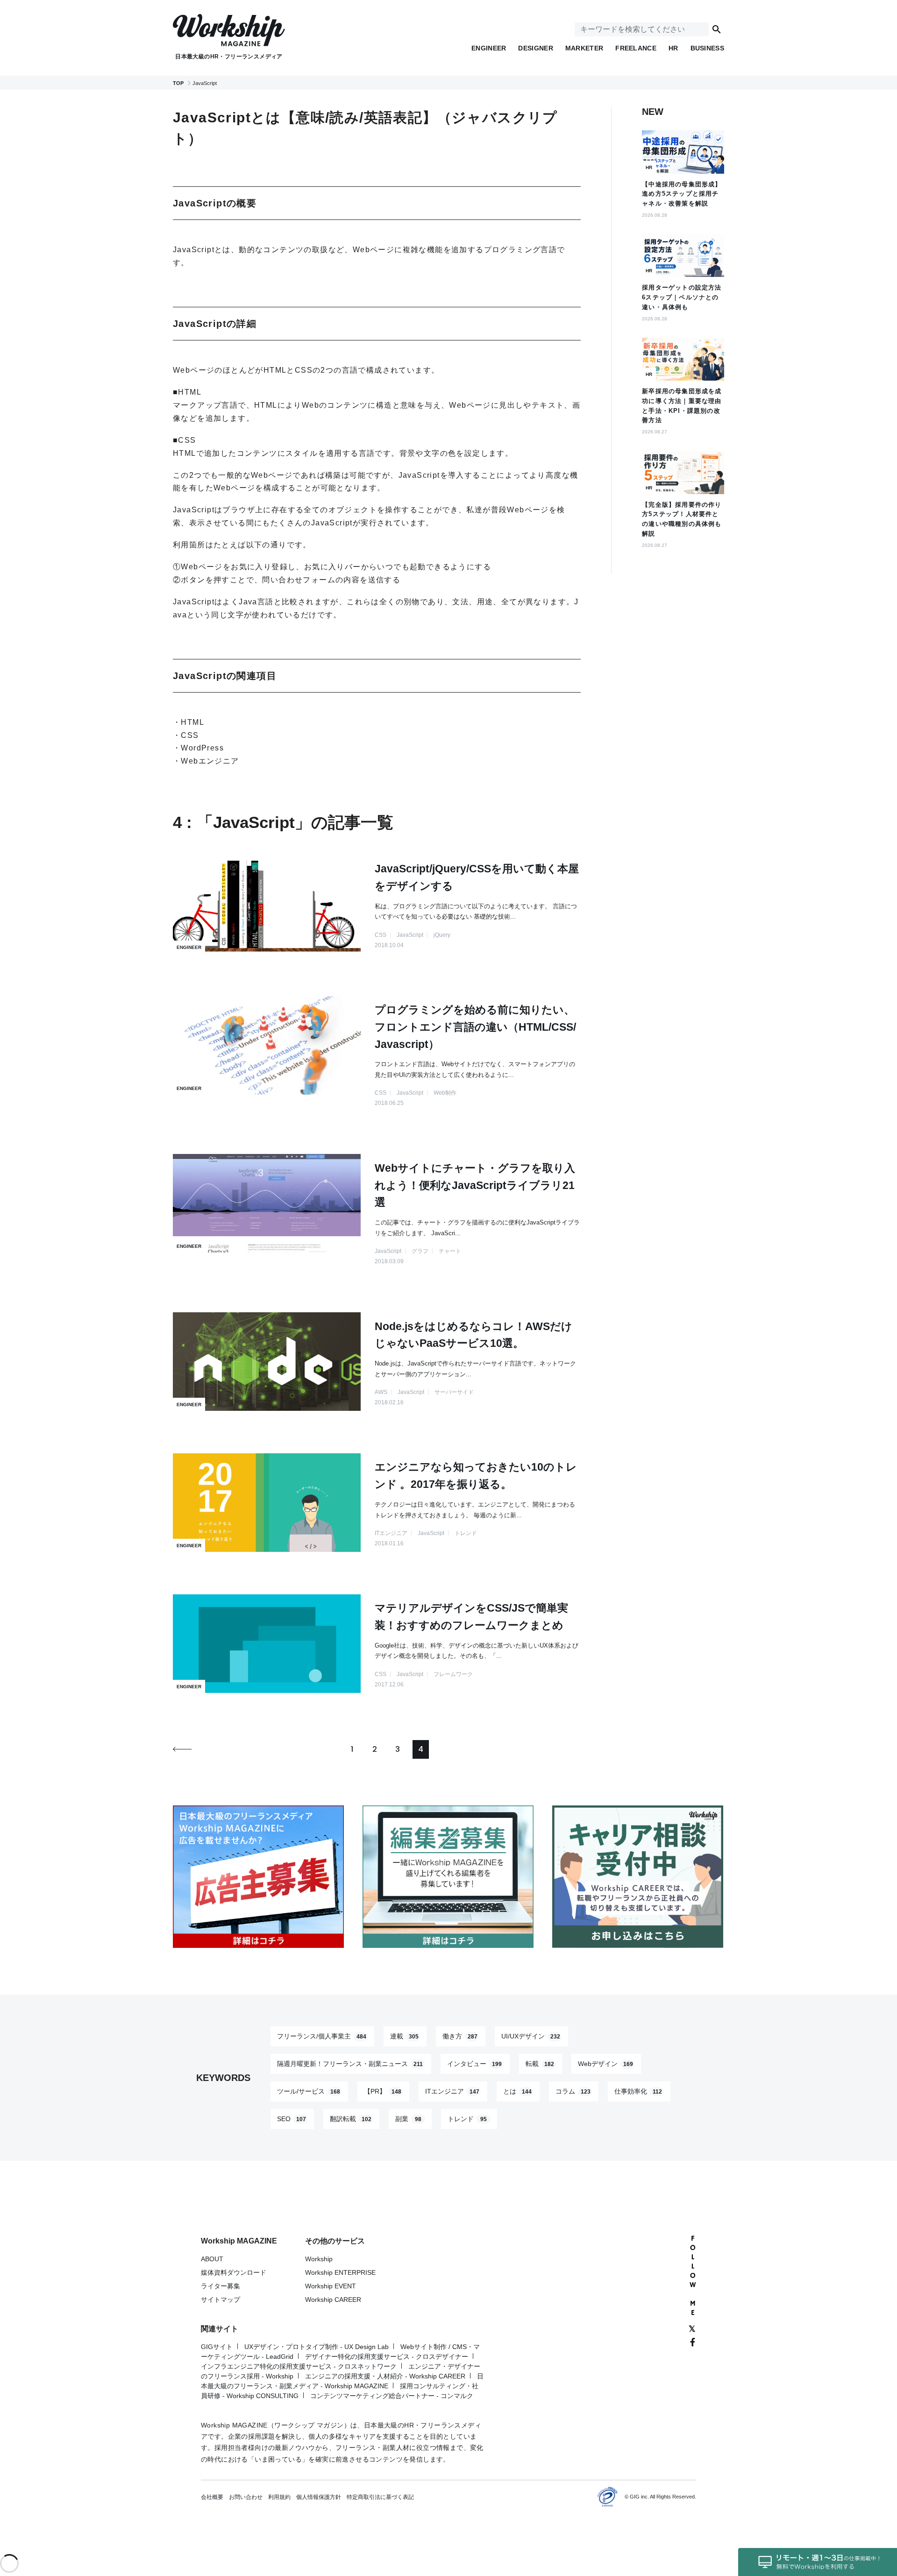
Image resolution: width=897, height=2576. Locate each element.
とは (517, 2091)
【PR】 (383, 2091)
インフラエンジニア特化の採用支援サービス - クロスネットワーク (299, 2366)
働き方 (460, 2036)
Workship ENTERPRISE (340, 2272)
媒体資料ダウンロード (234, 2272)
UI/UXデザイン (531, 2036)
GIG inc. (639, 2497)
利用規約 (279, 2497)
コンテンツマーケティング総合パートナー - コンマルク (392, 2396)
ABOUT (212, 2259)
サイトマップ (221, 2300)
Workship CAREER (333, 2300)
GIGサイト (217, 2347)
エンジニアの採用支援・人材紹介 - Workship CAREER (385, 2376)
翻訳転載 (351, 2119)
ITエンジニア (452, 2091)
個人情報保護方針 (319, 2497)
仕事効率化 (638, 2091)
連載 (404, 2036)
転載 (540, 2064)
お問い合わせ (246, 2497)
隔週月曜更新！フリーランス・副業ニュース (350, 2064)
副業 (408, 2119)
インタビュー (474, 2064)
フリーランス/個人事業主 (322, 2036)
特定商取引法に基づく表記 (380, 2497)
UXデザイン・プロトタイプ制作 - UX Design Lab (317, 2347)
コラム (573, 2091)
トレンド (467, 2119)
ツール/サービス (309, 2091)
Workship (319, 2259)
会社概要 (212, 2497)
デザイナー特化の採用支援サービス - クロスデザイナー (387, 2357)
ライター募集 (221, 2286)
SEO (292, 2119)
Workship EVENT (331, 2286)
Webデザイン (605, 2064)
